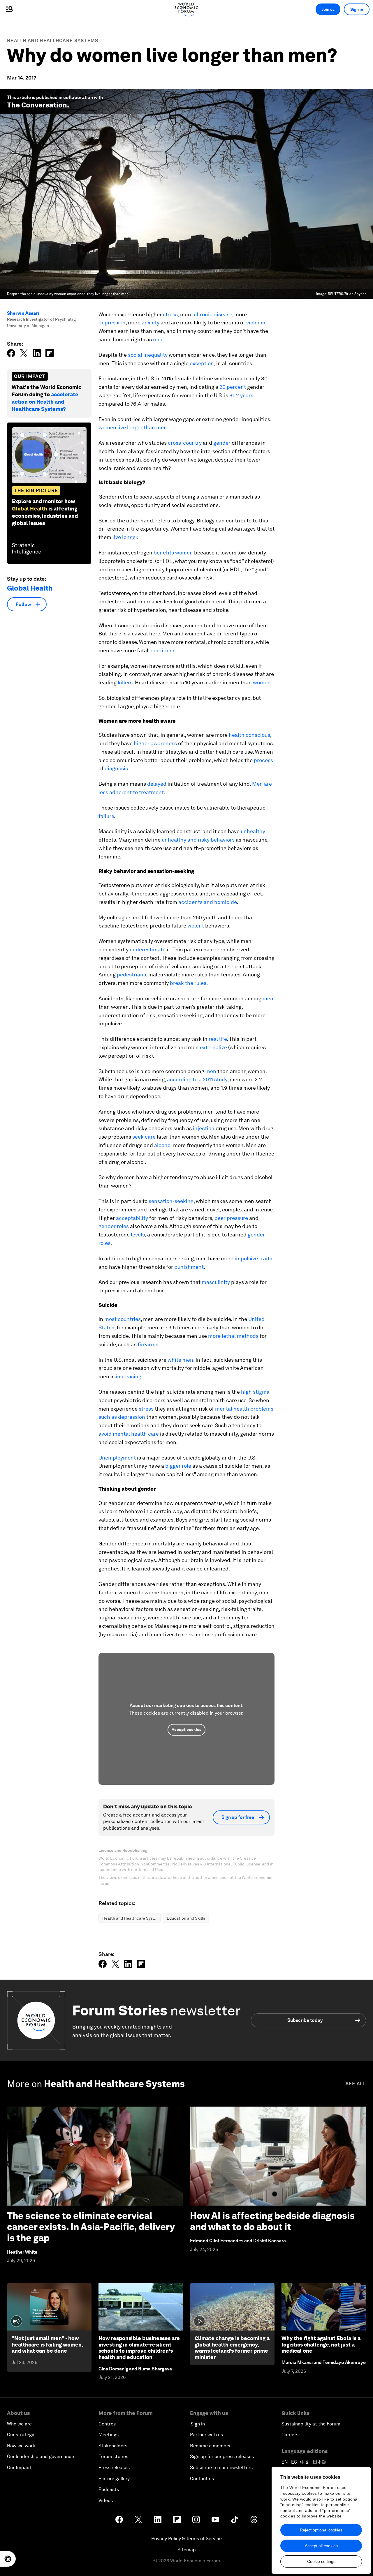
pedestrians (131, 975)
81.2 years (241, 395)
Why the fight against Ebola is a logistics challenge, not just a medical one (321, 2344)
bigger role (178, 1466)
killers (125, 682)
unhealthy (253, 831)
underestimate (148, 949)
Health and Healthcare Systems (53, 41)
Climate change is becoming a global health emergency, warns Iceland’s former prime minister (232, 2348)
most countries (123, 1319)
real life (218, 1039)
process (263, 760)
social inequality (148, 355)
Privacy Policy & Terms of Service (186, 2539)
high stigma (255, 1392)
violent (196, 926)
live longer (125, 537)
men (158, 339)
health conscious (249, 735)
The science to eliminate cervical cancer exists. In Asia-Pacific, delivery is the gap (91, 2227)
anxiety (151, 323)
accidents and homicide (207, 902)
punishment (189, 1267)
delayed (157, 784)
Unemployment (117, 1458)
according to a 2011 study (197, 1079)
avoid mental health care (129, 1434)
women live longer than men (133, 427)
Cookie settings (321, 2561)
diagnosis (116, 768)
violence (256, 323)
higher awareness (155, 743)
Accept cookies (186, 1729)
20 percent (233, 387)
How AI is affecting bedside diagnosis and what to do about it (272, 2221)
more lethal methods (233, 1336)
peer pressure (231, 1218)
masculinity (216, 1282)
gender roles (114, 1226)
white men (180, 1360)
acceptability (132, 1218)
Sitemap (187, 2550)
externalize (213, 1047)
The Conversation (37, 105)
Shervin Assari (23, 313)
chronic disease (213, 314)
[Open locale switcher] (8, 2559)
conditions (162, 650)
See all (356, 2084)
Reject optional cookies (321, 2530)
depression (112, 323)
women (262, 682)
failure (106, 816)
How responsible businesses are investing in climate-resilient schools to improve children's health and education (139, 2348)
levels (138, 1235)
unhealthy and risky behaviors (198, 840)
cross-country (185, 443)
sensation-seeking (171, 1201)
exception (202, 363)
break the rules (188, 983)
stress (170, 314)
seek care (144, 1137)
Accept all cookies (321, 2546)
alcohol (163, 1145)
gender (222, 443)
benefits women (173, 553)
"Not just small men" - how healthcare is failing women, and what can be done (47, 2344)
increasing (129, 1376)
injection (204, 1128)
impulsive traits (253, 1258)
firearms (148, 1344)
